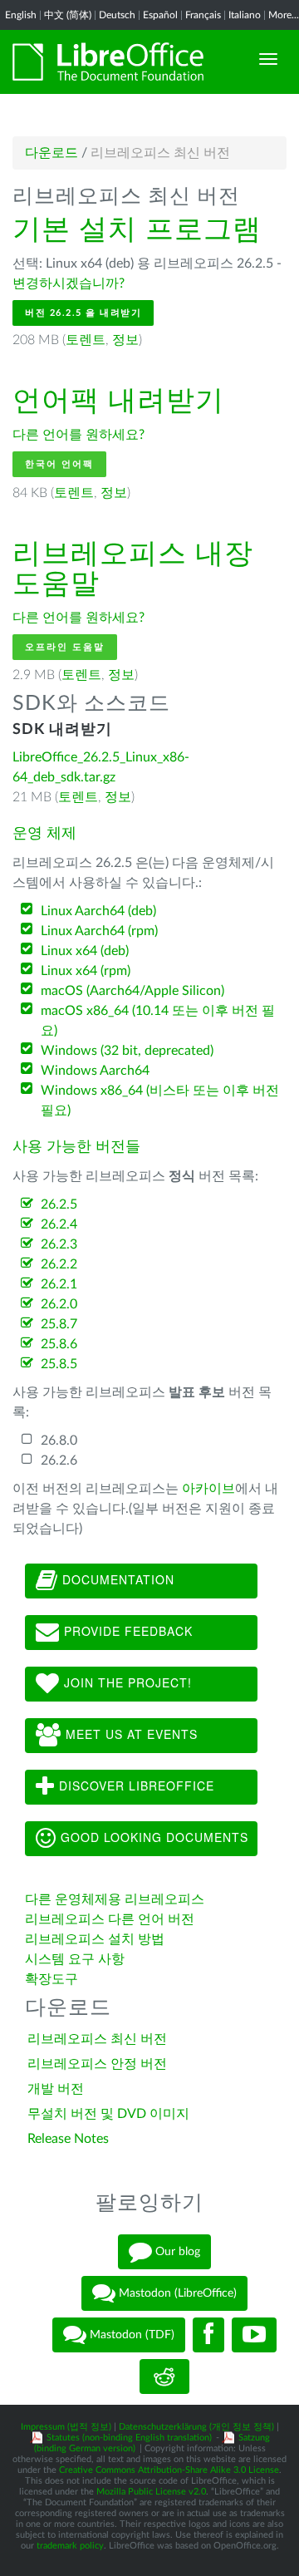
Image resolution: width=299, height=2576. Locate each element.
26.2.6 (59, 1460)
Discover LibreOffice (135, 1785)
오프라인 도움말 (65, 647)
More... (284, 15)
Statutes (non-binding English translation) (129, 2438)
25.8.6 (59, 1344)
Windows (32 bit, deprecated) (127, 1051)
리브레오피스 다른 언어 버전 (110, 1919)
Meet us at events (130, 1734)
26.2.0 (59, 1304)
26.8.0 (59, 1441)
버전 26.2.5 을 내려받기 (83, 313)
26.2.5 (59, 1204)
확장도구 (51, 1979)
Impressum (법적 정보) (66, 2427)
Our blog (176, 2251)
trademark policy (70, 2546)
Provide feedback (126, 1631)
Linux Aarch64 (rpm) (99, 931)
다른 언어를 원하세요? (78, 435)
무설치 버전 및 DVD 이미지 (108, 2114)
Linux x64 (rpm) (86, 971)
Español (160, 15)
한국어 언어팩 (59, 464)
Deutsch (117, 15)
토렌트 (86, 340)
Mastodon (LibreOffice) (176, 2293)
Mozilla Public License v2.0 (151, 2492)
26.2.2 (59, 1264)
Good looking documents (152, 1837)
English (21, 15)
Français (203, 15)
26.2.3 (59, 1244)
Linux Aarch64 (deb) (98, 911)
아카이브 (208, 1489)
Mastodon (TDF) (130, 2334)
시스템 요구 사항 (75, 1959)
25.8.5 (59, 1364)
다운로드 (51, 153)
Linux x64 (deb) (85, 951)
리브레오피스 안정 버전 (97, 2064)
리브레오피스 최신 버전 (97, 2039)
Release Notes (68, 2139)
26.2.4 (59, 1224)
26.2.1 (59, 1284)
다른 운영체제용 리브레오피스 (115, 1899)
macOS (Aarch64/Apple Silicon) (132, 991)
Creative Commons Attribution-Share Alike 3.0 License (169, 2470)
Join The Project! (126, 1682)
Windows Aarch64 (95, 1071)
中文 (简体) (68, 15)
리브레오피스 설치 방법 (95, 1939)
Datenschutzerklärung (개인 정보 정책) (196, 2427)
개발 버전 (56, 2089)
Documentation (116, 1579)
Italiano (245, 15)
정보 (125, 340)
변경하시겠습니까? (69, 283)
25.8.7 (59, 1324)
